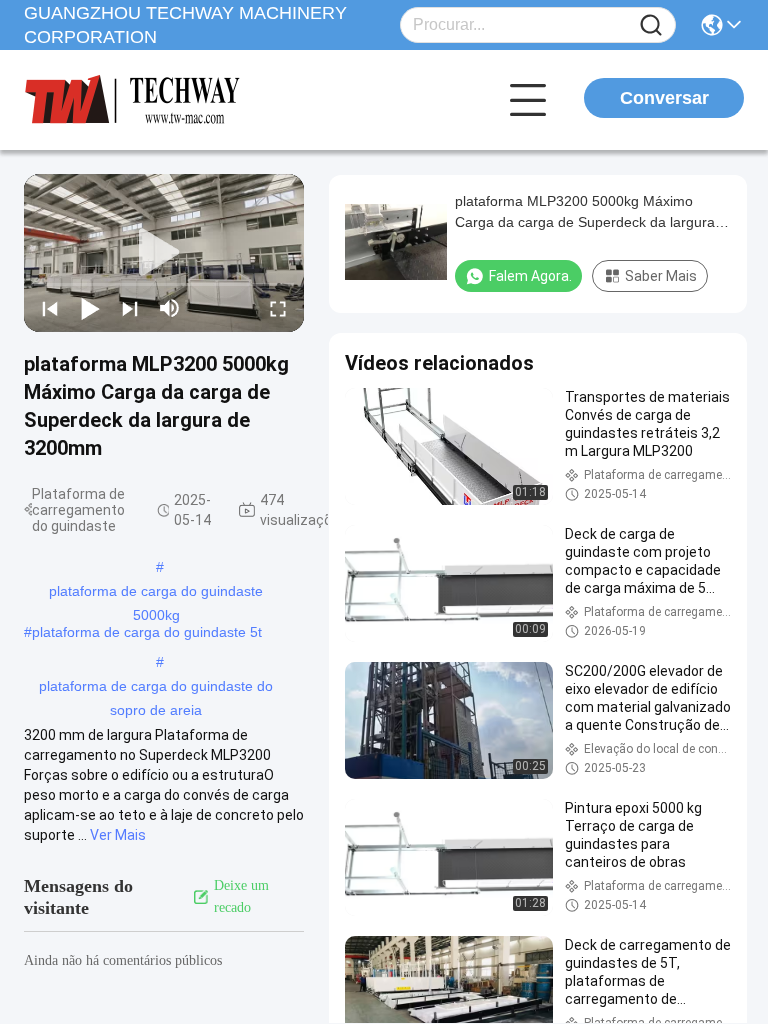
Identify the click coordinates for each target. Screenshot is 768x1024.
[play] (164, 253)
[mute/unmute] (170, 308)
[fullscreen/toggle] (278, 308)
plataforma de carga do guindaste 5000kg (156, 593)
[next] (130, 308)
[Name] (651, 25)
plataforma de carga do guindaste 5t (147, 632)
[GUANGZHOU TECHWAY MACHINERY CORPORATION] (134, 100)
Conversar (664, 98)
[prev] (50, 308)
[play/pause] (90, 308)
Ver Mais (118, 835)
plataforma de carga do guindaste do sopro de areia (156, 688)
